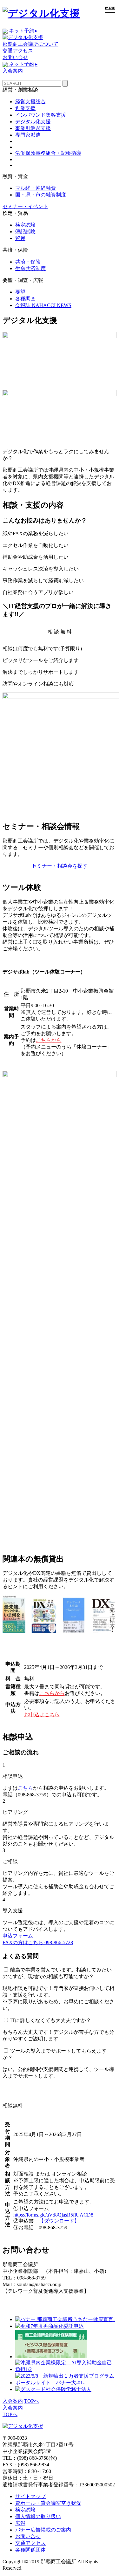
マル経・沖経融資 (36, 188)
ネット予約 (23, 31)
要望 (20, 292)
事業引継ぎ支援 (33, 128)
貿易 (20, 238)
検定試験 (25, 225)
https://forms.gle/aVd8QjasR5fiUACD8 (53, 2215)
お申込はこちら (42, 1715)
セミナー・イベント (25, 206)
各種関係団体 (30, 2550)
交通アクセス (18, 51)
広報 (20, 2523)
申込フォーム (18, 1936)
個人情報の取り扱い (38, 2516)
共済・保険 (28, 262)
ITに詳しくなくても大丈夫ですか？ (51, 2020)
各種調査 (28, 299)
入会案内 (13, 71)
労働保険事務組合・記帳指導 (48, 153)
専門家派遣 (28, 135)
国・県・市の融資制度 (41, 195)
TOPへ (32, 2401)
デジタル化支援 (33, 122)
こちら (25, 1788)
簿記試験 (25, 232)
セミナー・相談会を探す (60, 866)
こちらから (49, 1040)
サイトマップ (30, 2496)
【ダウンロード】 (59, 2221)
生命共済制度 (30, 268)
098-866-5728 (38, 1942)
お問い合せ (15, 57)
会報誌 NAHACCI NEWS (43, 305)
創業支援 (25, 108)
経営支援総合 (30, 102)
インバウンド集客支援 (41, 115)
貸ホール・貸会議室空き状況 (48, 2503)
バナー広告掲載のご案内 (43, 2530)
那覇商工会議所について (30, 44)
